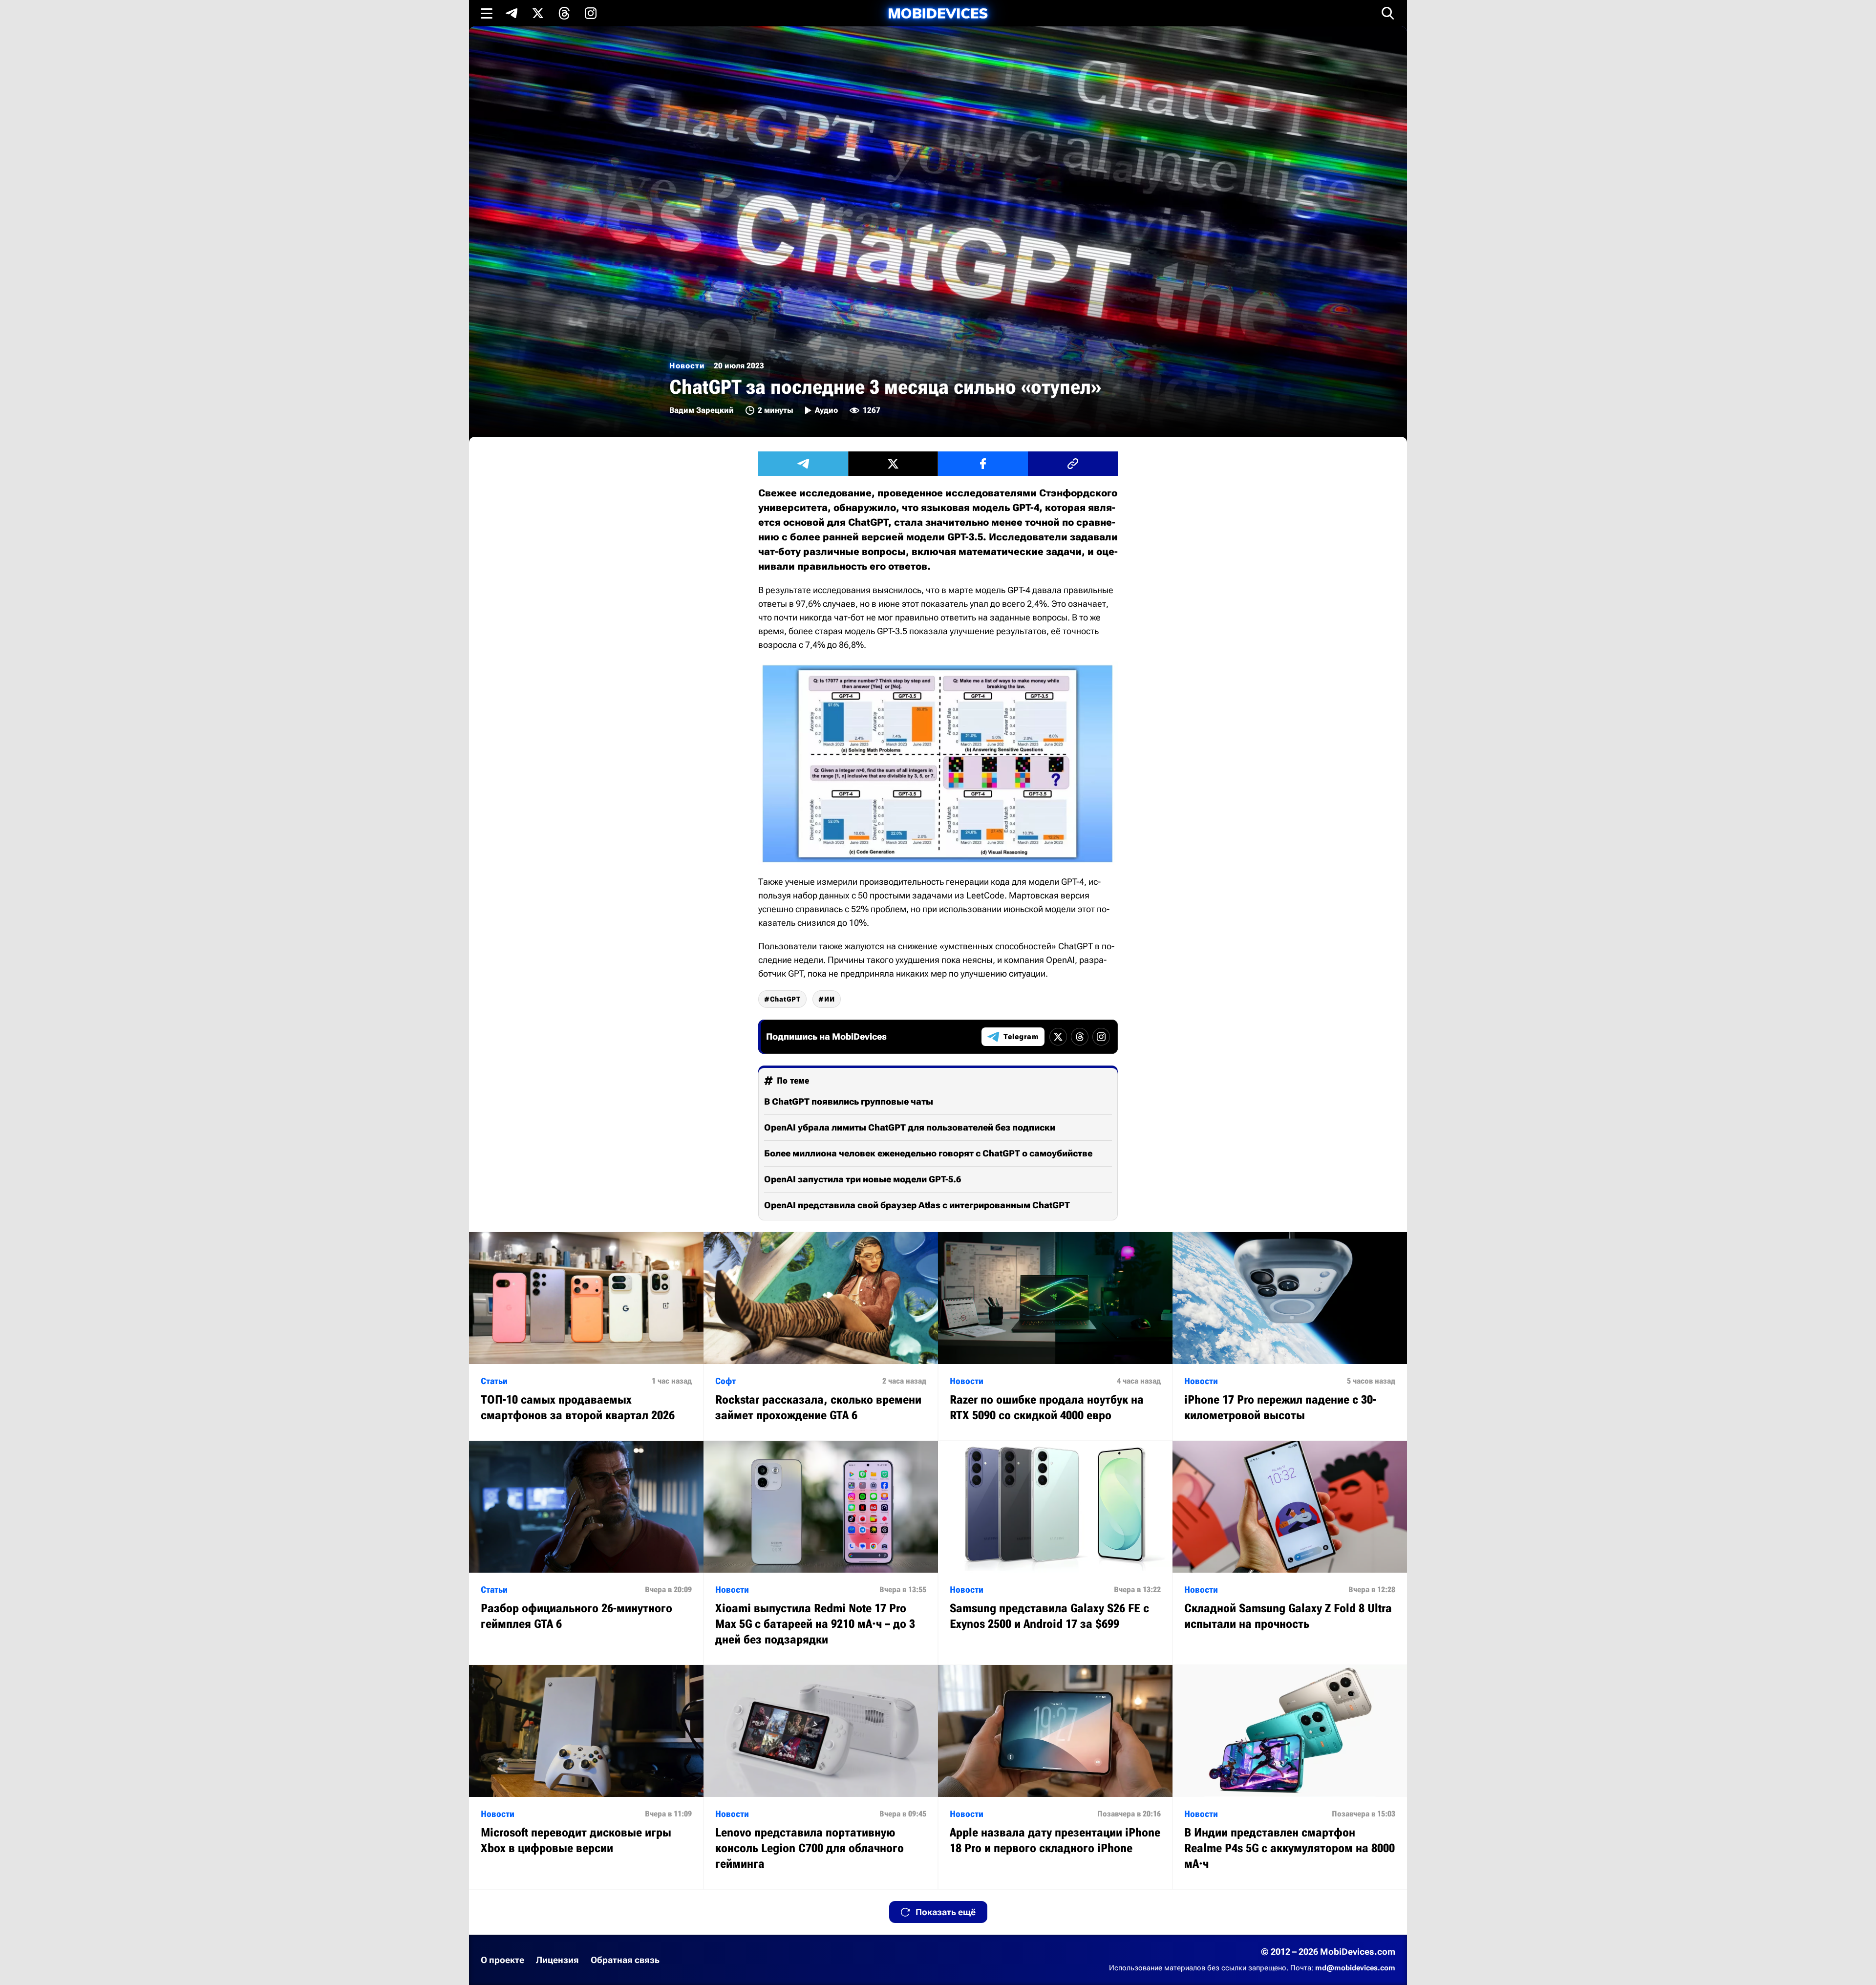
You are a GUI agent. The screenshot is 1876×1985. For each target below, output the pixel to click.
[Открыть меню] (487, 13)
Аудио (826, 410)
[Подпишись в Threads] (564, 13)
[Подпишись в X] (538, 13)
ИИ (830, 999)
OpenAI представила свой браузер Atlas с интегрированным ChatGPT (917, 1205)
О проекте (502, 1960)
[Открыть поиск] (1388, 13)
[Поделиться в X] (893, 464)
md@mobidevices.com (1355, 1968)
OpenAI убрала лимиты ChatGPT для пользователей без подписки (910, 1127)
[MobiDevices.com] (938, 13)
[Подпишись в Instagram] (591, 13)
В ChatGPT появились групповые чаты (849, 1101)
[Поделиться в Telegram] (803, 464)
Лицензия (557, 1960)
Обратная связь (625, 1960)
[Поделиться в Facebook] (983, 464)
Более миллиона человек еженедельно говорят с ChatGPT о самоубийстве (928, 1153)
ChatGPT (785, 999)
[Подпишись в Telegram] (512, 13)
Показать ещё (946, 1912)
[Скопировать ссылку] (1073, 464)
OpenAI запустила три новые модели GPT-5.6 (863, 1179)
